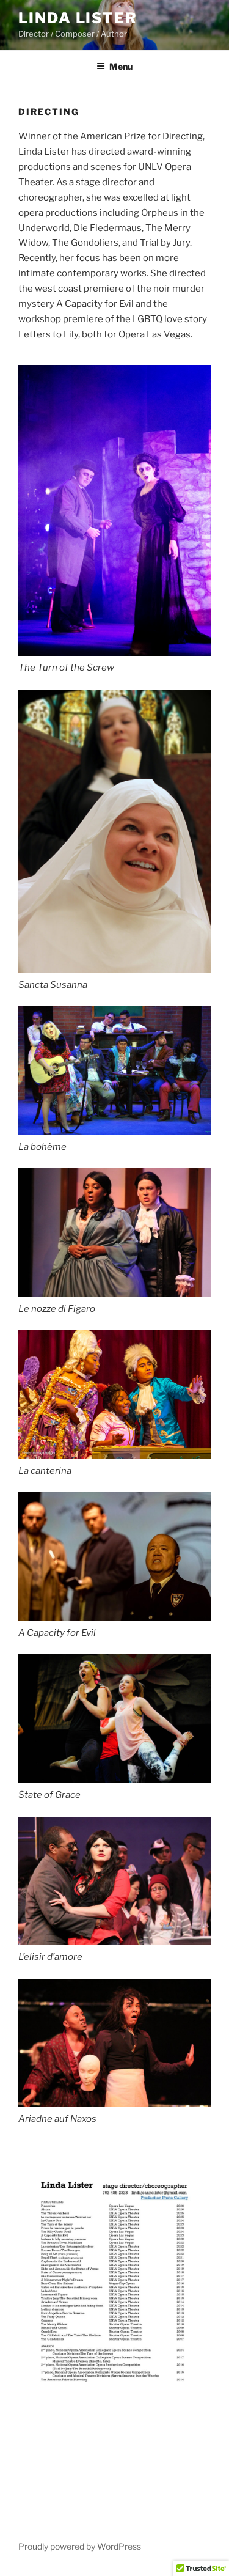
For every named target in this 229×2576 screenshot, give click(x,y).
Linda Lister (78, 18)
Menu (121, 66)
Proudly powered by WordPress (80, 2546)
